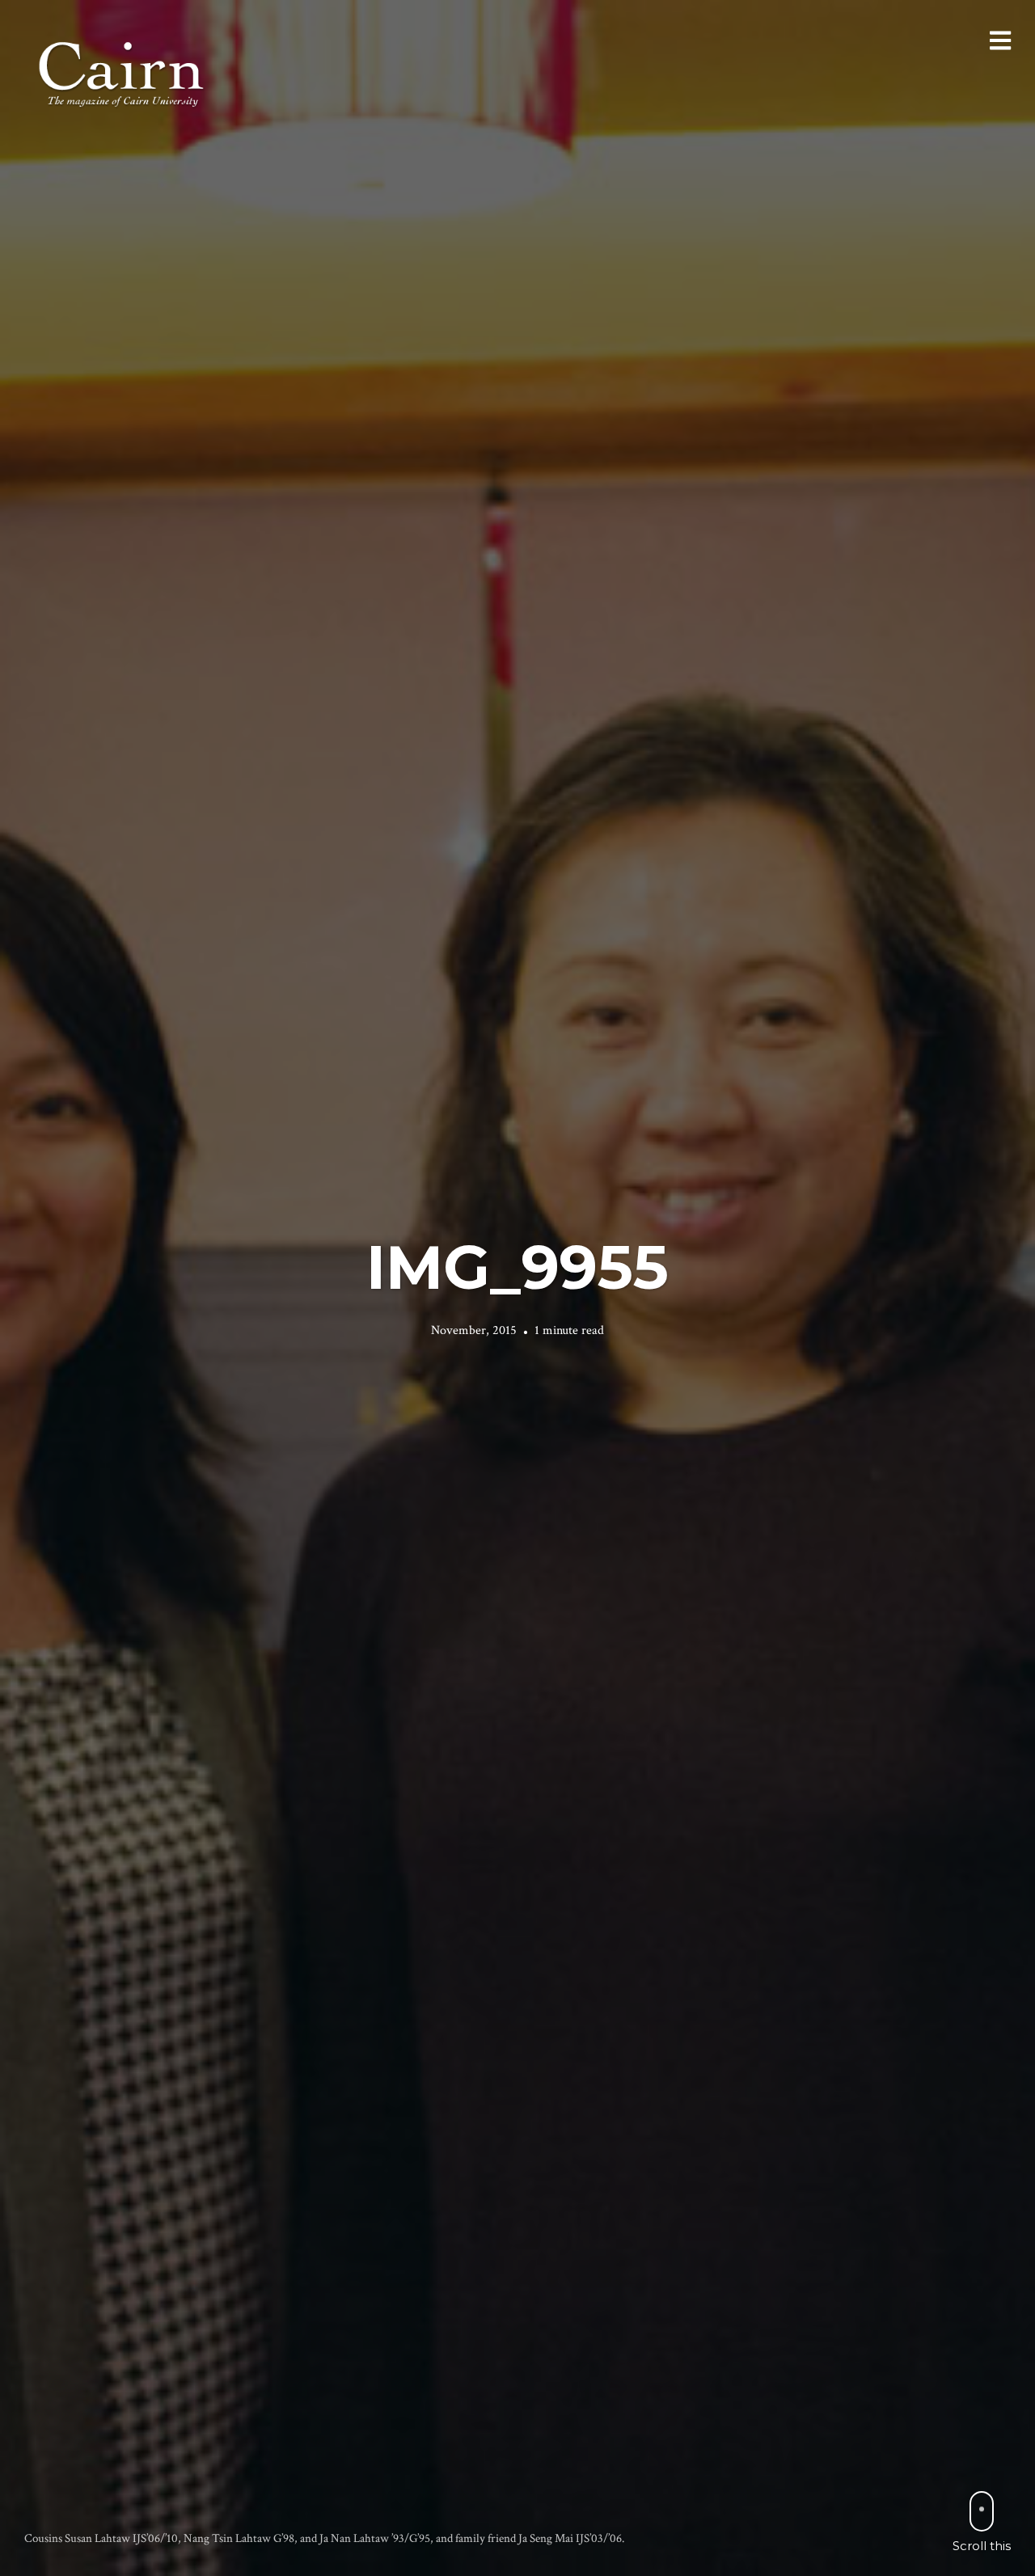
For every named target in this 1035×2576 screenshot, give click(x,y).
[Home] (123, 72)
